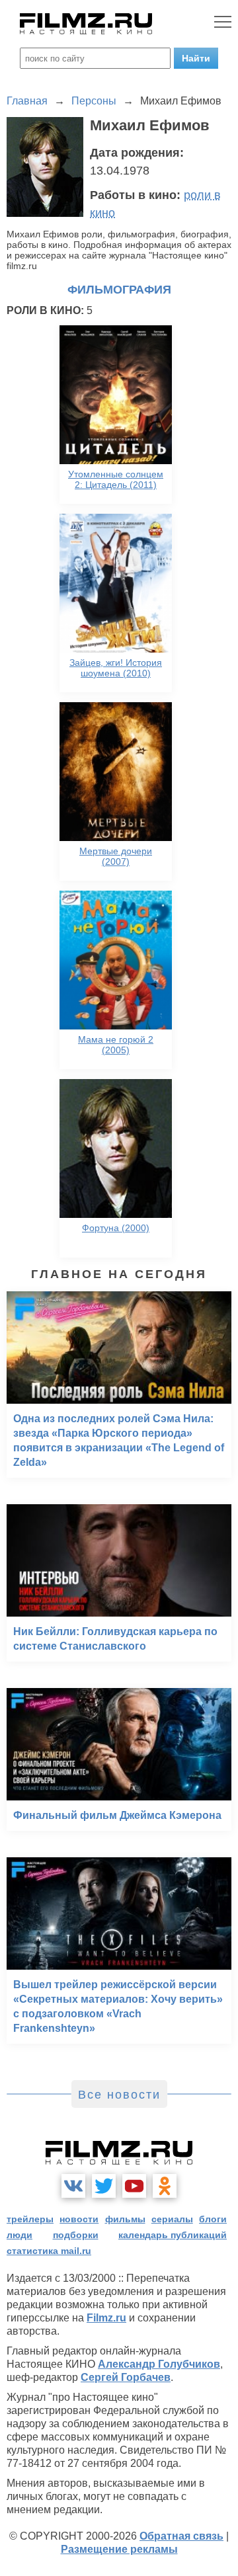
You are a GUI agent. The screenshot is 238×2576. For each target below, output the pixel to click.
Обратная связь (181, 2536)
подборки (76, 2235)
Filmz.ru (106, 2318)
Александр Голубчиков (159, 2364)
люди (20, 2235)
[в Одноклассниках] (165, 2186)
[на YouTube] (134, 2186)
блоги (213, 2219)
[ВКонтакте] (73, 2186)
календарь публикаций (173, 2235)
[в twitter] (104, 2186)
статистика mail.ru (49, 2251)
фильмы (125, 2219)
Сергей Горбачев (126, 2377)
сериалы (172, 2219)
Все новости (119, 2095)
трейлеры (30, 2219)
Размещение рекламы (119, 2549)
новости (79, 2219)
